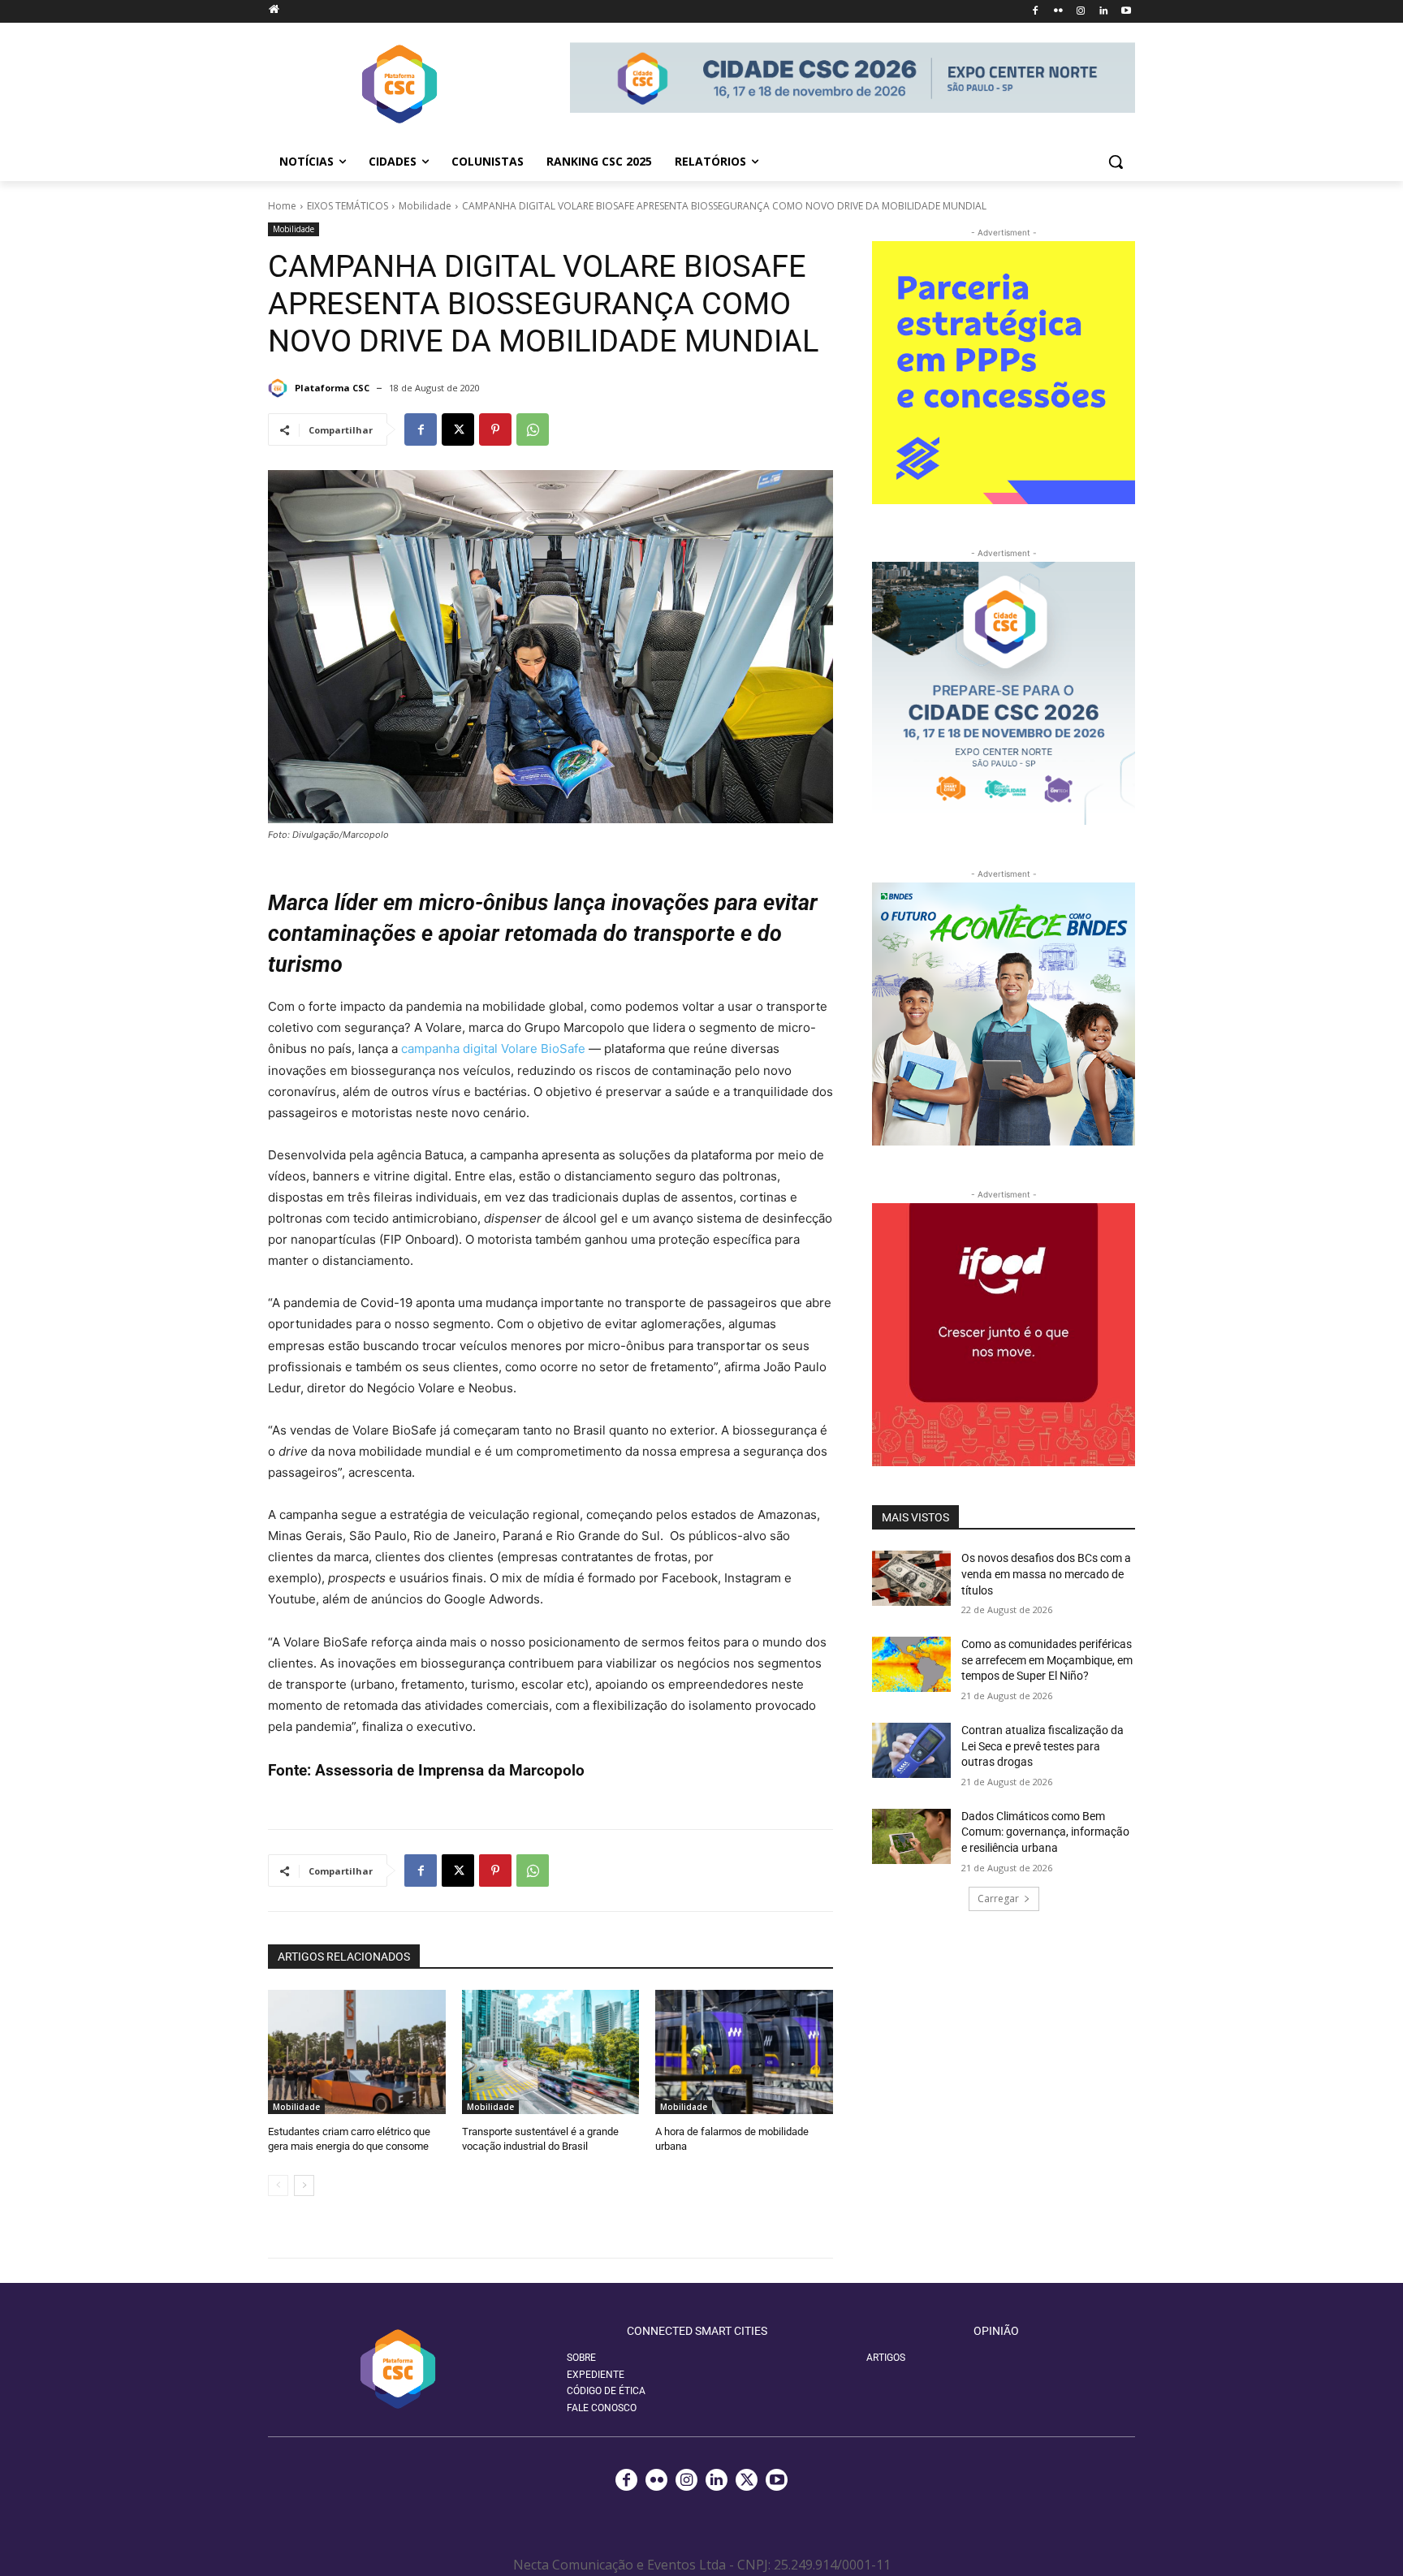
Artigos (886, 2358)
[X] (458, 429)
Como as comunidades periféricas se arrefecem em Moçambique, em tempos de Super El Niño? (1047, 1660)
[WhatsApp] (533, 429)
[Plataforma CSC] (280, 388)
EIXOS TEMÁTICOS (348, 206)
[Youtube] (1126, 12)
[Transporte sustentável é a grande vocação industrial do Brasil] (551, 2052)
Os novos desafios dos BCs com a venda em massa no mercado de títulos (1046, 1574)
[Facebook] (1036, 12)
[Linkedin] (1103, 12)
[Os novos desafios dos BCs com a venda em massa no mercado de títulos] (911, 1578)
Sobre (581, 2358)
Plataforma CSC (332, 388)
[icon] (274, 9)
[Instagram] (1081, 12)
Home (282, 206)
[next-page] (304, 2186)
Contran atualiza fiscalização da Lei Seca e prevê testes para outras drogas (1043, 1746)
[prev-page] (278, 2186)
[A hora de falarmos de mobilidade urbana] (744, 2052)
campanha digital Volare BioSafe (493, 1049)
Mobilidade (425, 206)
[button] (1116, 162)
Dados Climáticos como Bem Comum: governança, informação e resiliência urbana (1045, 1832)
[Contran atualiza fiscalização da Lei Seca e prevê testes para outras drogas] (911, 1750)
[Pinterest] (495, 429)
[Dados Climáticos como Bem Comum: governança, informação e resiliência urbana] (911, 1836)
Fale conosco (602, 2408)
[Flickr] (1058, 12)
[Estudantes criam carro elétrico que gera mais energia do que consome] (357, 2052)
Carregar (998, 1899)
